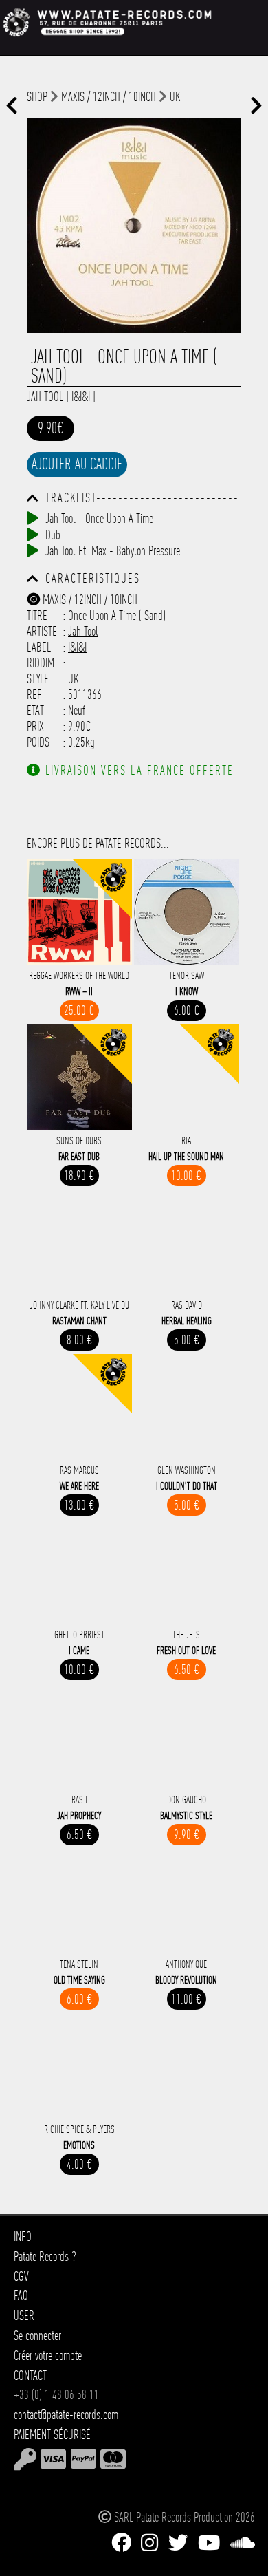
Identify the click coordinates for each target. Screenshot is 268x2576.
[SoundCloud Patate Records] (243, 2543)
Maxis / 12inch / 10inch (109, 97)
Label (39, 647)
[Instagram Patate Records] (149, 2543)
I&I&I (81, 397)
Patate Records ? (45, 2256)
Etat (35, 710)
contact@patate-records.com (66, 2415)
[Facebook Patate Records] (121, 2543)
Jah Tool (45, 397)
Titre (37, 615)
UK (175, 97)
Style (38, 679)
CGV (21, 2276)
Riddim (41, 663)
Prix (35, 726)
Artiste (42, 631)
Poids (38, 742)
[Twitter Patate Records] (178, 2543)
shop (37, 97)
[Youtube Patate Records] (209, 2543)
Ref (34, 695)
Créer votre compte (48, 2355)
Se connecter (37, 2336)
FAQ (21, 2296)
